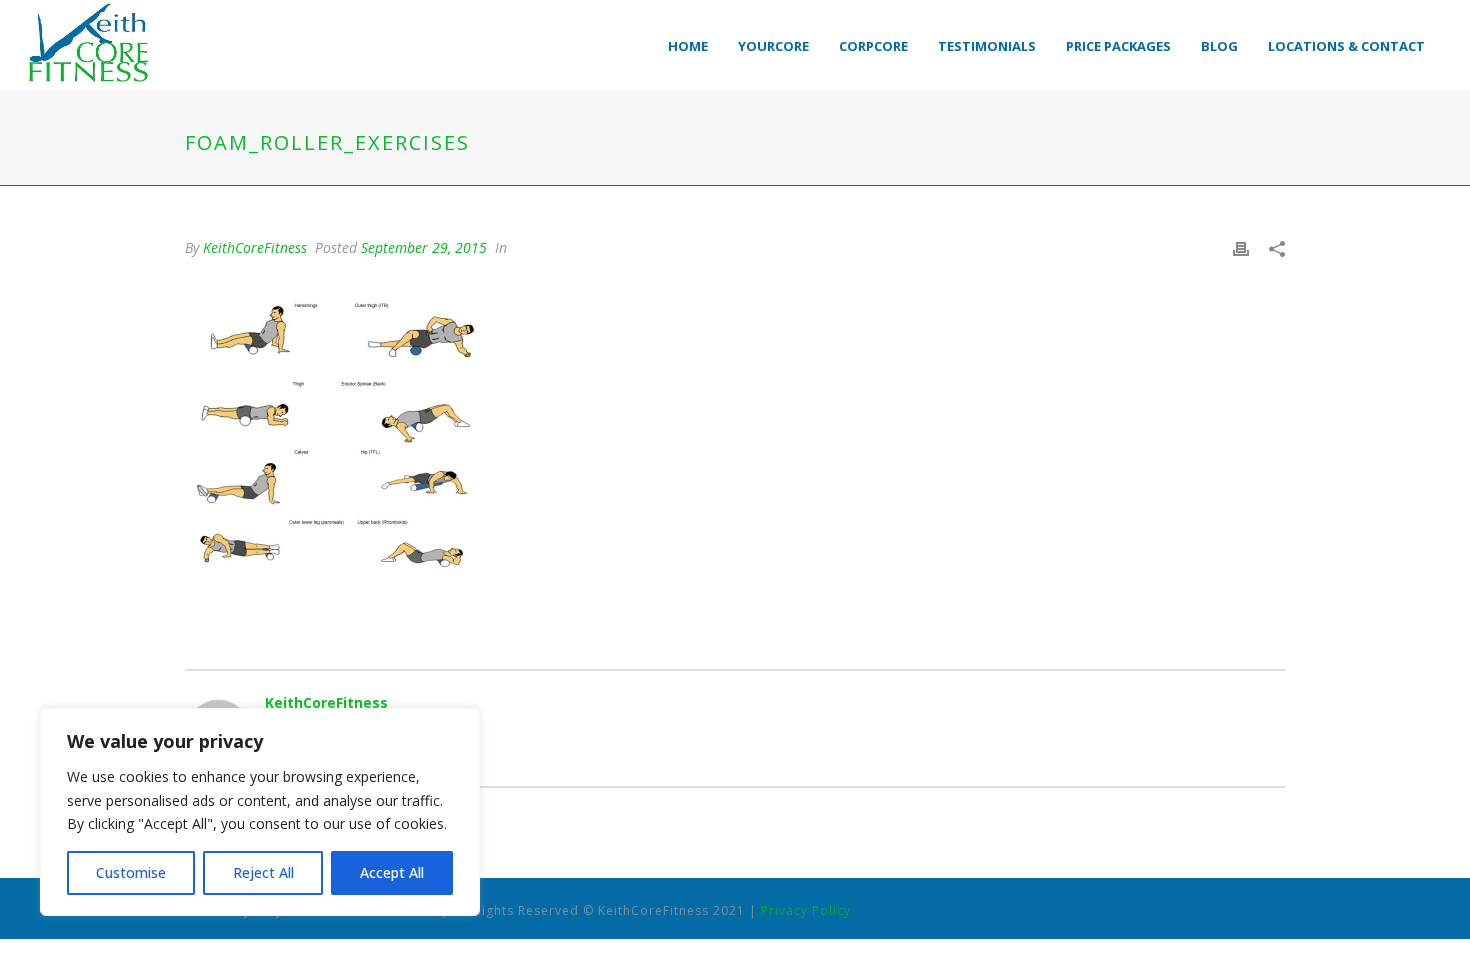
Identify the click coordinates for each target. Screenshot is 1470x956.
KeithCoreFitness (255, 247)
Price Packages (1118, 46)
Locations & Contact (1346, 46)
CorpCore (873, 46)
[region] (260, 812)
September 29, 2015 (424, 247)
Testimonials (987, 46)
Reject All (263, 872)
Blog (1219, 46)
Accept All (392, 872)
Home (688, 46)
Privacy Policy (806, 910)
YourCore (773, 46)
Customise (131, 872)
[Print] (1241, 247)
